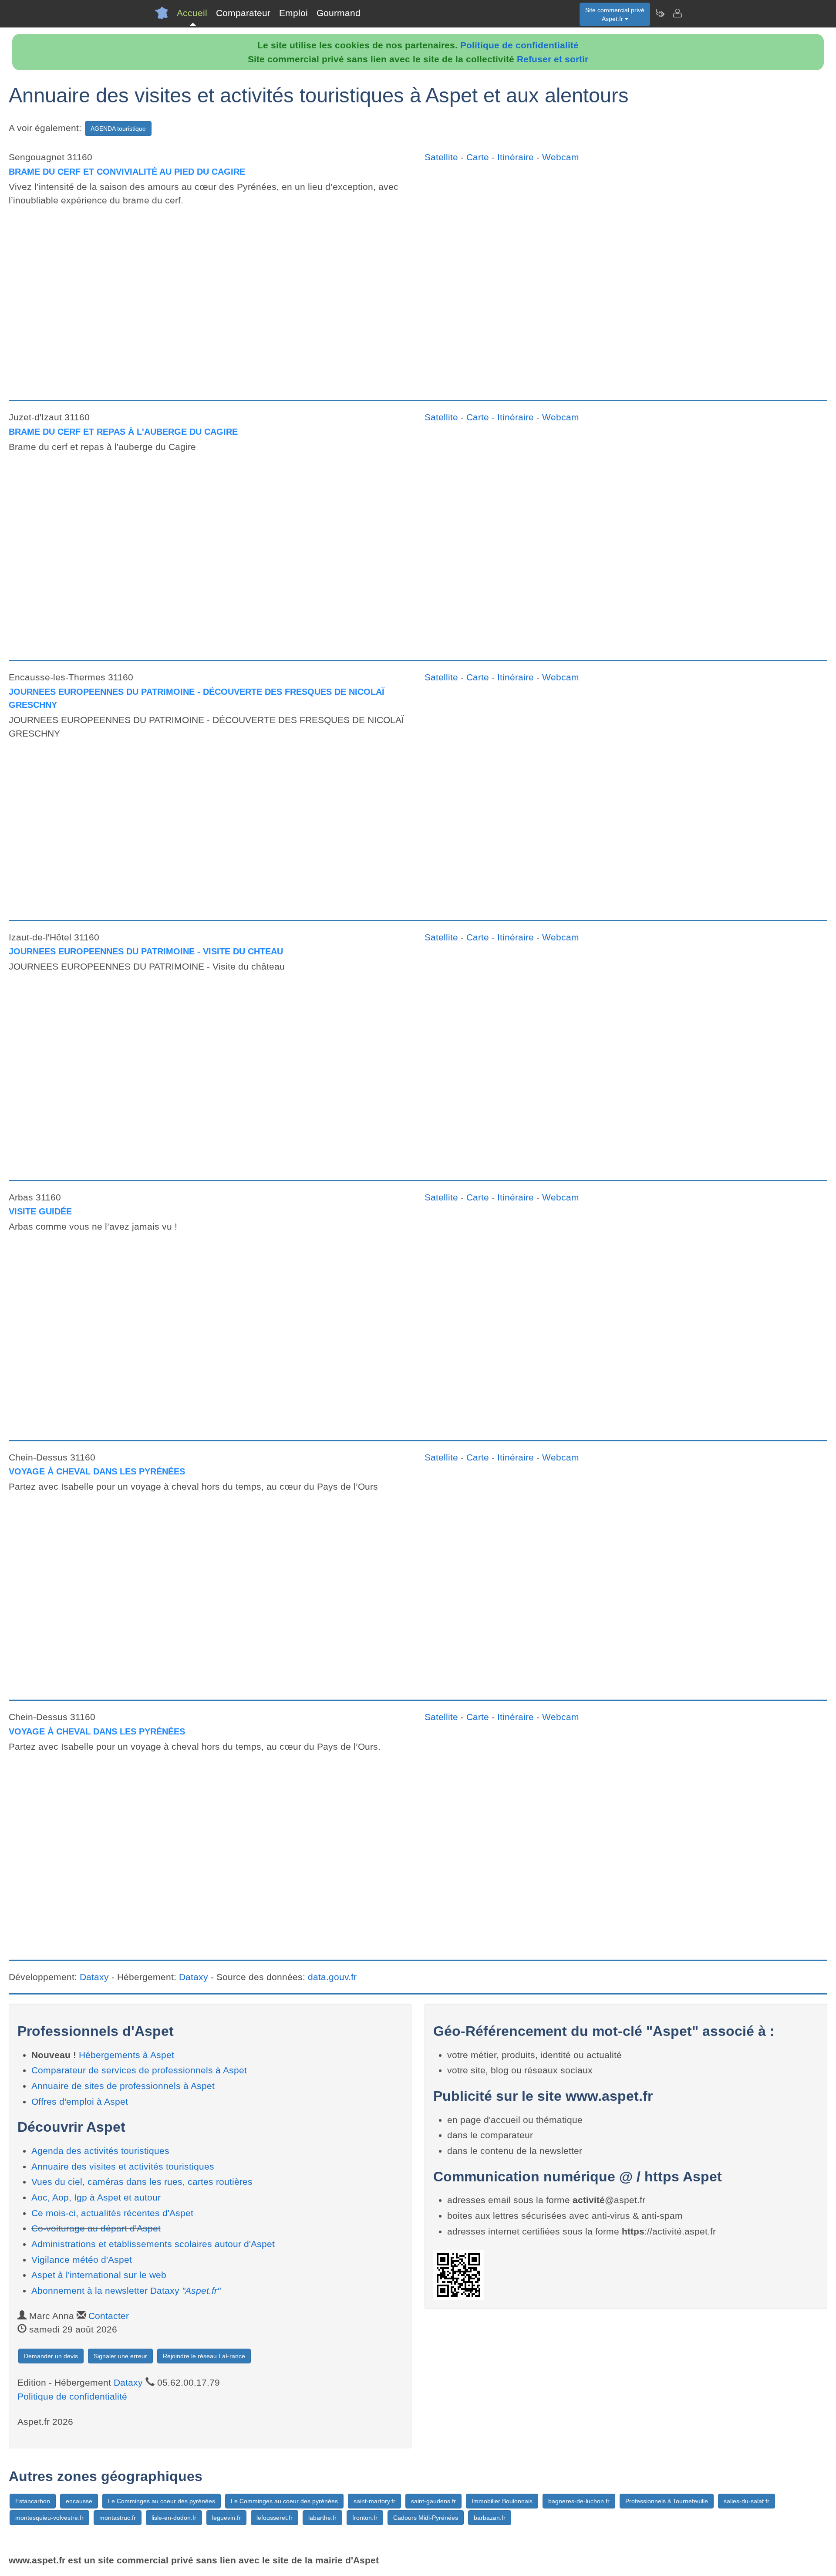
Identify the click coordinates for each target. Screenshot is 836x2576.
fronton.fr (365, 2518)
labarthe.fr (322, 2518)
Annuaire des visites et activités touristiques (123, 2166)
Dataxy (94, 1977)
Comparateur (243, 13)
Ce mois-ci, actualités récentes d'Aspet (112, 2213)
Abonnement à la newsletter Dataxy (126, 2290)
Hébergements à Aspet (126, 2055)
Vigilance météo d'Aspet (82, 2260)
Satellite (441, 157)
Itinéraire (516, 157)
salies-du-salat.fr (747, 2501)
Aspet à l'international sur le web (99, 2275)
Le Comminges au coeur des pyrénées (162, 2501)
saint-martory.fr (374, 2501)
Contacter (109, 2316)
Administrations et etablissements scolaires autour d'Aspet (153, 2244)
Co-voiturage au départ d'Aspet (96, 2228)
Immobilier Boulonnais (502, 2501)
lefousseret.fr (275, 2518)
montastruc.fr (118, 2518)
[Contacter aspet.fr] (677, 13)
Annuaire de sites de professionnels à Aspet (123, 2086)
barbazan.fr (490, 2518)
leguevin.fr (226, 2518)
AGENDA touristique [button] (118, 128)
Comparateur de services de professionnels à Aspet (139, 2070)
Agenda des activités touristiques (100, 2151)
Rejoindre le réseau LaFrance (204, 2356)
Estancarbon (33, 2501)
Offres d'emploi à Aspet (80, 2101)
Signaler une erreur (120, 2356)
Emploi (293, 13)
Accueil (192, 13)
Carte (478, 157)
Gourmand (339, 13)
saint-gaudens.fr (433, 2501)
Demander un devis (51, 2356)
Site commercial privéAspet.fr (615, 14)
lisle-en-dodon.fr (174, 2518)
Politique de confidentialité (519, 45)
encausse (79, 2501)
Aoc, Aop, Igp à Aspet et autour (96, 2197)
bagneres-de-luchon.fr (579, 2501)
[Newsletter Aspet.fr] (660, 13)
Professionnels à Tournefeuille (667, 2501)
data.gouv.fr (332, 1977)
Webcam (561, 157)
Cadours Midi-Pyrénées (426, 2518)
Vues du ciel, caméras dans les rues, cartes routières (142, 2182)
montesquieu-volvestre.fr (49, 2518)
